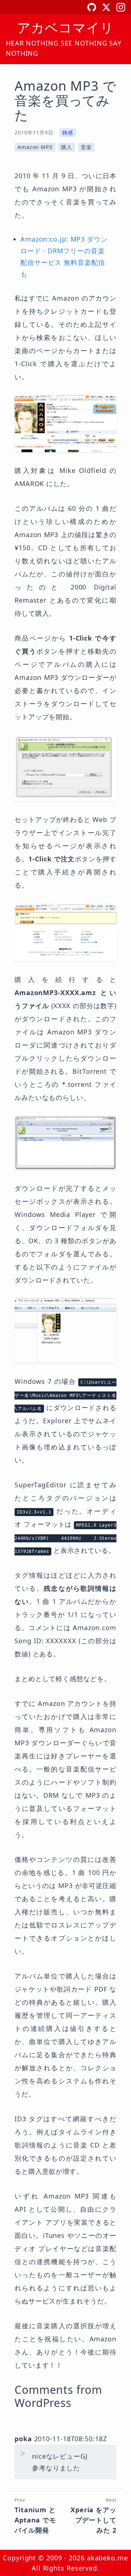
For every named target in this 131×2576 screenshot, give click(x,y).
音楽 (86, 147)
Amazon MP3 (35, 147)
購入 (67, 147)
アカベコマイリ (65, 28)
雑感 (68, 132)
